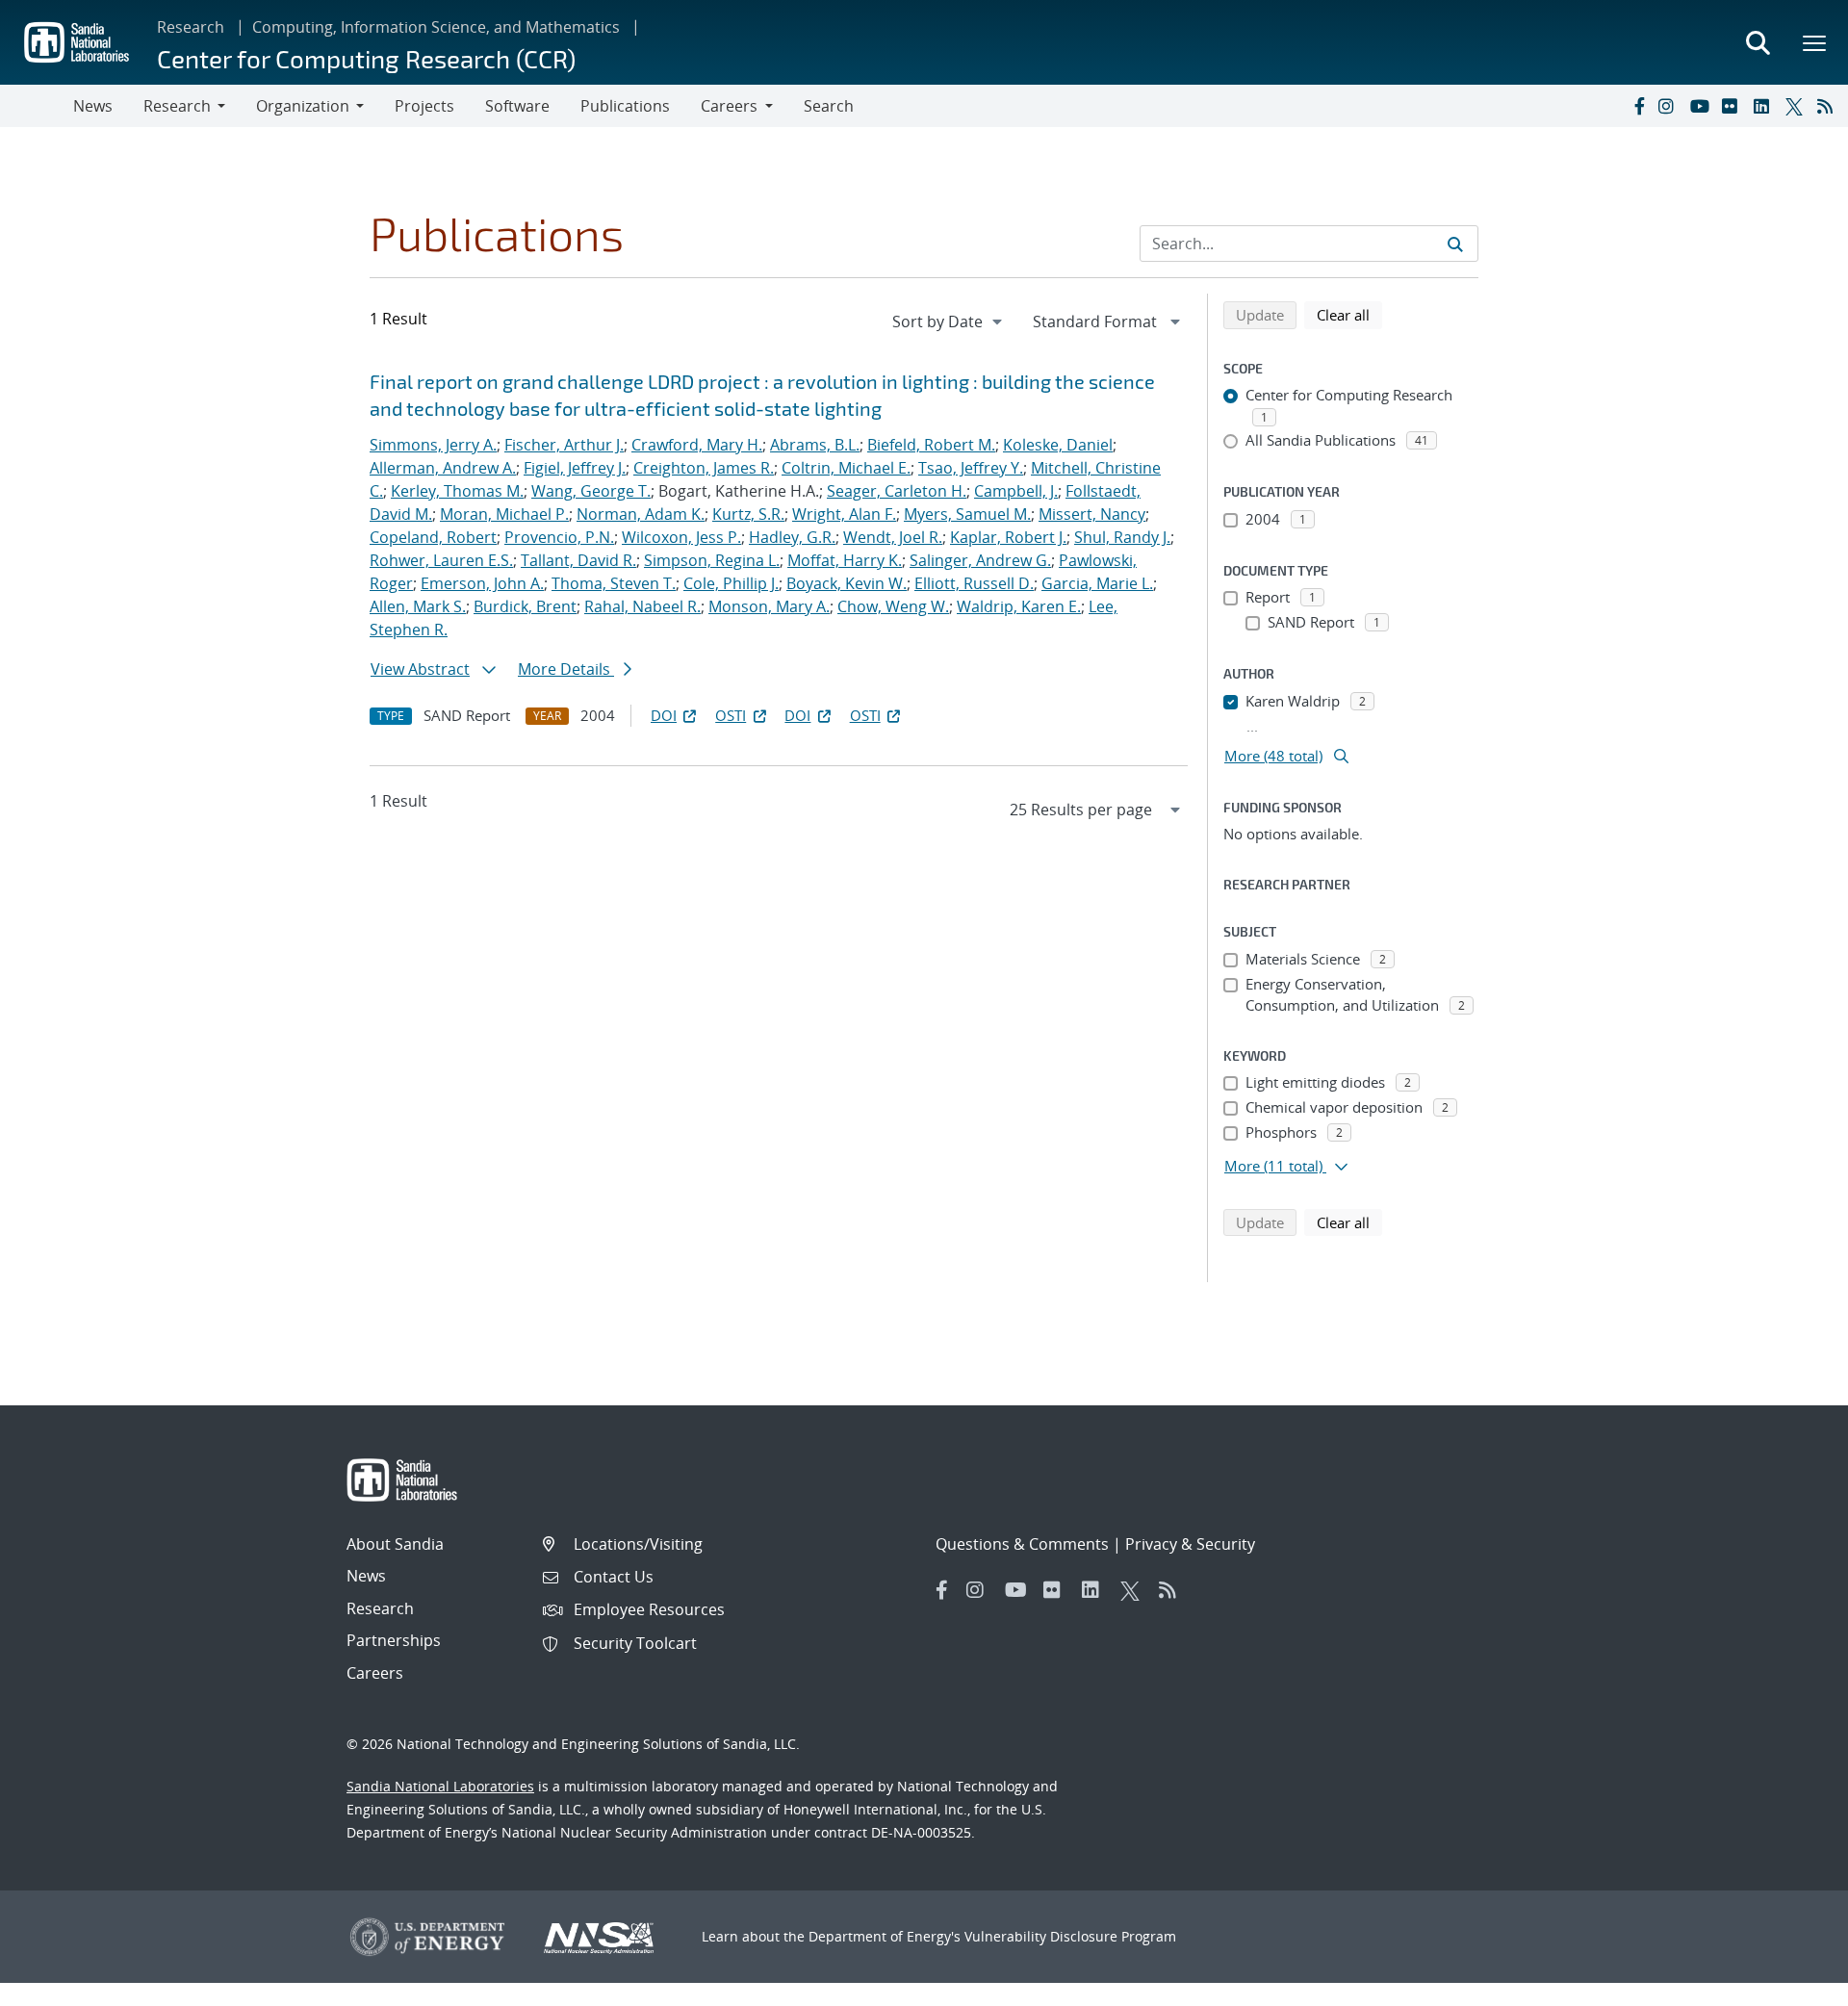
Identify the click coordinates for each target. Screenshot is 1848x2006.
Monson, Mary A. (769, 606)
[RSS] (1829, 106)
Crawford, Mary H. (697, 445)
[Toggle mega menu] (1815, 42)
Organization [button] (303, 106)
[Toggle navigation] (37, 106)
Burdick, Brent (525, 606)
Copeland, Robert (433, 537)
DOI (664, 715)
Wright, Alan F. (844, 514)
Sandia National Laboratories (440, 1786)
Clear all (1349, 314)
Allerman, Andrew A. (443, 468)
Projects (424, 106)
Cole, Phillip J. (731, 583)
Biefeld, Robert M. (931, 445)
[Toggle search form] (1758, 42)
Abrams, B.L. (815, 445)
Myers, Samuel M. (967, 514)
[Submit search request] (1455, 244)
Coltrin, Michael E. (846, 468)
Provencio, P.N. (559, 537)
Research (191, 27)
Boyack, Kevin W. (847, 583)
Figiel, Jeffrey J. (575, 468)
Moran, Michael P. (504, 514)
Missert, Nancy (1092, 514)
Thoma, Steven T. (614, 583)
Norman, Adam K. (641, 514)
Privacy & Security (1190, 1544)
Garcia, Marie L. (1097, 583)
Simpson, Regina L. (712, 560)
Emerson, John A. (482, 583)
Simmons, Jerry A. (433, 445)
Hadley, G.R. (792, 537)
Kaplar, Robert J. (1008, 537)
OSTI (731, 715)
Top (1791, 1984)
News (93, 106)
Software (517, 106)
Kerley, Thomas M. (457, 491)
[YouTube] (1702, 106)
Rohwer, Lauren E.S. (441, 560)
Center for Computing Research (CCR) (366, 58)
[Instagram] (1670, 106)
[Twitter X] (1797, 106)
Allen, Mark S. (418, 606)
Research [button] (177, 106)
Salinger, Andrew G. (980, 560)
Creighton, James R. (704, 468)
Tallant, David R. (578, 560)
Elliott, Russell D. (974, 583)
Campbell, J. (1016, 491)
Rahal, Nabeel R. (642, 606)
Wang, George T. (591, 491)
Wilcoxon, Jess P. (681, 537)
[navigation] (949, 321)
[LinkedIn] (1765, 106)
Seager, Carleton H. (897, 491)
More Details (566, 669)
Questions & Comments (1022, 1544)
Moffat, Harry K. (845, 560)
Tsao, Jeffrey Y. (971, 468)
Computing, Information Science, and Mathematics (436, 27)
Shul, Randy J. (1122, 537)
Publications (625, 106)
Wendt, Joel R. (893, 537)
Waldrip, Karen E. (1019, 606)
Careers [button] (729, 106)
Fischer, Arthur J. (564, 445)
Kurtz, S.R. (748, 514)
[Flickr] (1733, 106)
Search (829, 106)
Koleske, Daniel (1058, 445)
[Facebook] (1638, 106)
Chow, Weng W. (893, 606)
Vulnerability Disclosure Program (1070, 1936)
